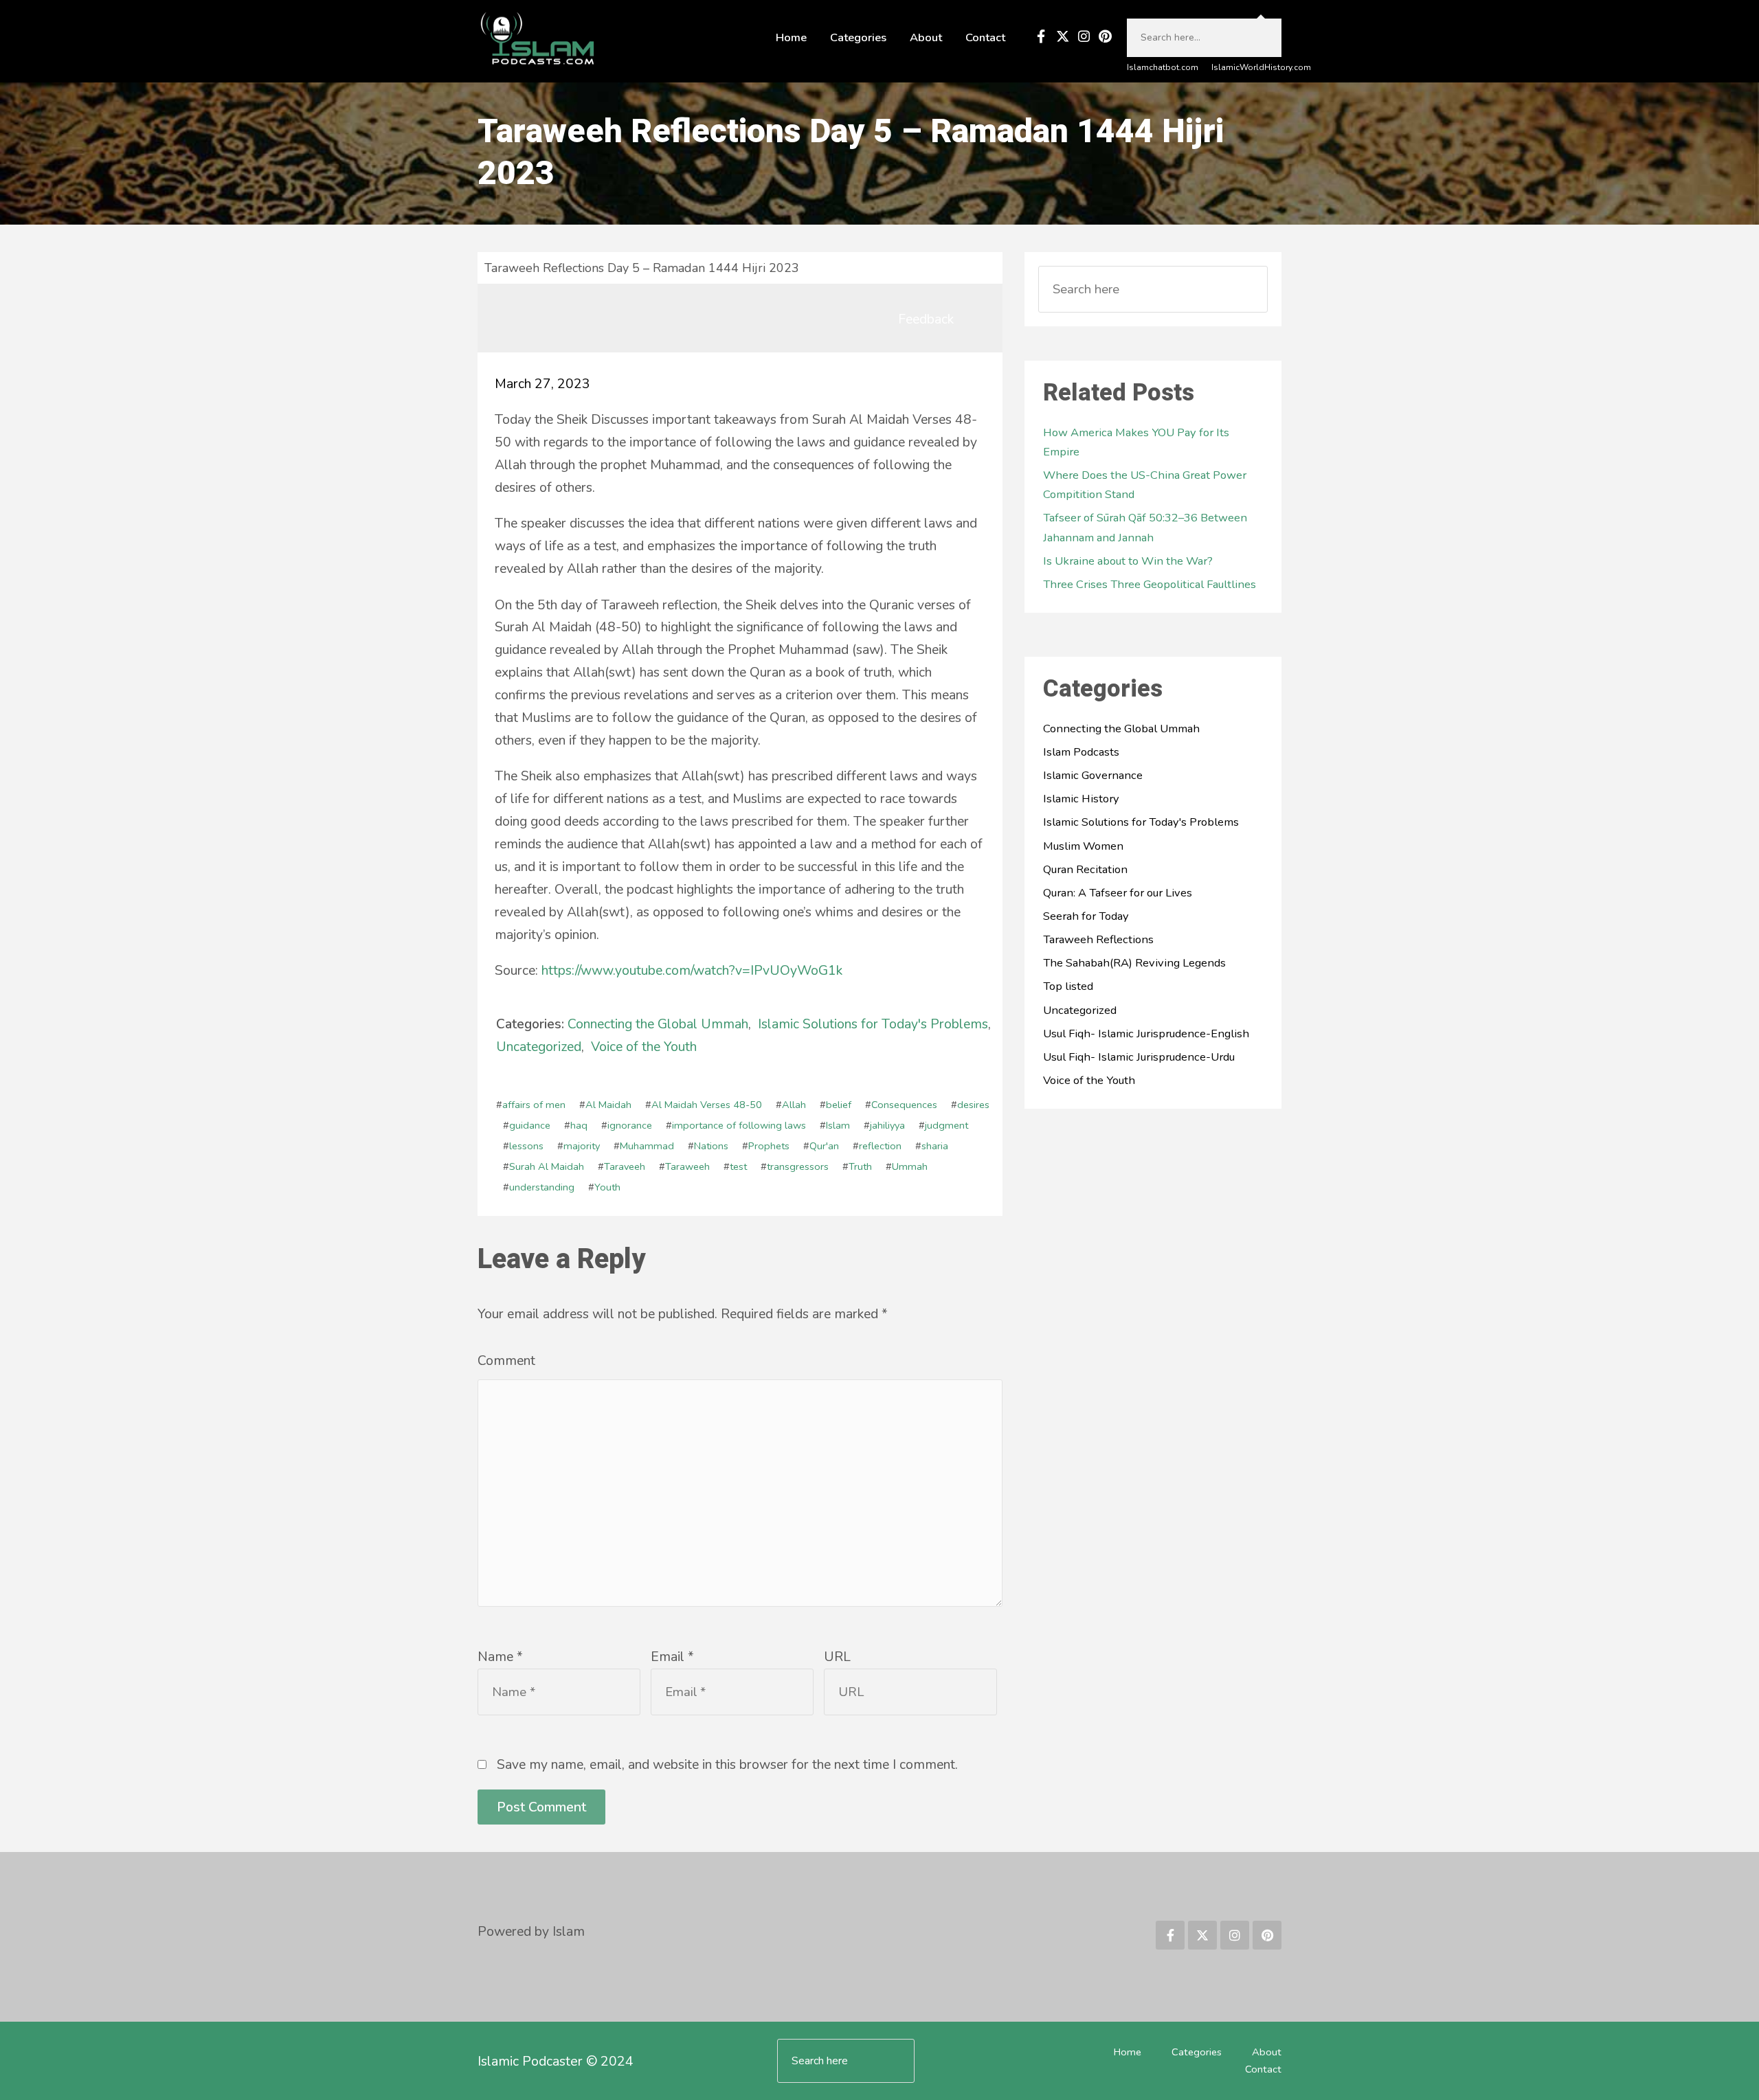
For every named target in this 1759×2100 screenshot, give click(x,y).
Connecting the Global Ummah (658, 1024)
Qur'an (824, 1146)
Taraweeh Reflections (1098, 939)
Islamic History (1081, 799)
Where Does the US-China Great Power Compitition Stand (1145, 485)
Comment (506, 1361)
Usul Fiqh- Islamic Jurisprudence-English (1146, 1034)
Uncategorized (539, 1047)
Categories (858, 37)
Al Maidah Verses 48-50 (707, 1105)
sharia (935, 1146)
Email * (672, 1657)
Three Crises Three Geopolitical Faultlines (1150, 584)
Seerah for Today (1086, 916)
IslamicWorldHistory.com (1261, 67)
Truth (860, 1166)
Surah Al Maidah (547, 1166)
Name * (500, 1657)
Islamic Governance (1093, 775)
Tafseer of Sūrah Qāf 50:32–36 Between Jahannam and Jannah (1145, 527)
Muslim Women (1083, 846)
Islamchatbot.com (1163, 67)
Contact (985, 37)
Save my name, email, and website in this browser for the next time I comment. (727, 1764)
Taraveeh (625, 1166)
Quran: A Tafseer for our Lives (1118, 893)
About (926, 37)
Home (791, 37)
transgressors (798, 1166)
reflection (880, 1146)
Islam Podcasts (1081, 752)
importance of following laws (739, 1125)
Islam (838, 1125)
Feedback (926, 319)
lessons (526, 1146)
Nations (711, 1146)
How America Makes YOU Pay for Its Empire (1136, 442)
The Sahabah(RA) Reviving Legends (1134, 963)
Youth (607, 1187)
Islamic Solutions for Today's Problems (873, 1024)
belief (839, 1105)
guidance (530, 1125)
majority (582, 1146)
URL (837, 1657)
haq (579, 1125)
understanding (542, 1187)
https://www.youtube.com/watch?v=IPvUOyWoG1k (692, 970)
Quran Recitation (1085, 869)
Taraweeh (687, 1166)
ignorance (630, 1125)
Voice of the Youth (644, 1047)
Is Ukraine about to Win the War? (1128, 561)
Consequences (904, 1105)
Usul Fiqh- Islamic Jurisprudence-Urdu (1139, 1057)
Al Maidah (608, 1105)
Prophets (769, 1146)
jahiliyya (887, 1125)
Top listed (1068, 986)
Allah (794, 1105)
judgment (946, 1125)
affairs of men (534, 1105)
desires (973, 1105)
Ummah (910, 1166)
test (738, 1166)
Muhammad (647, 1146)
